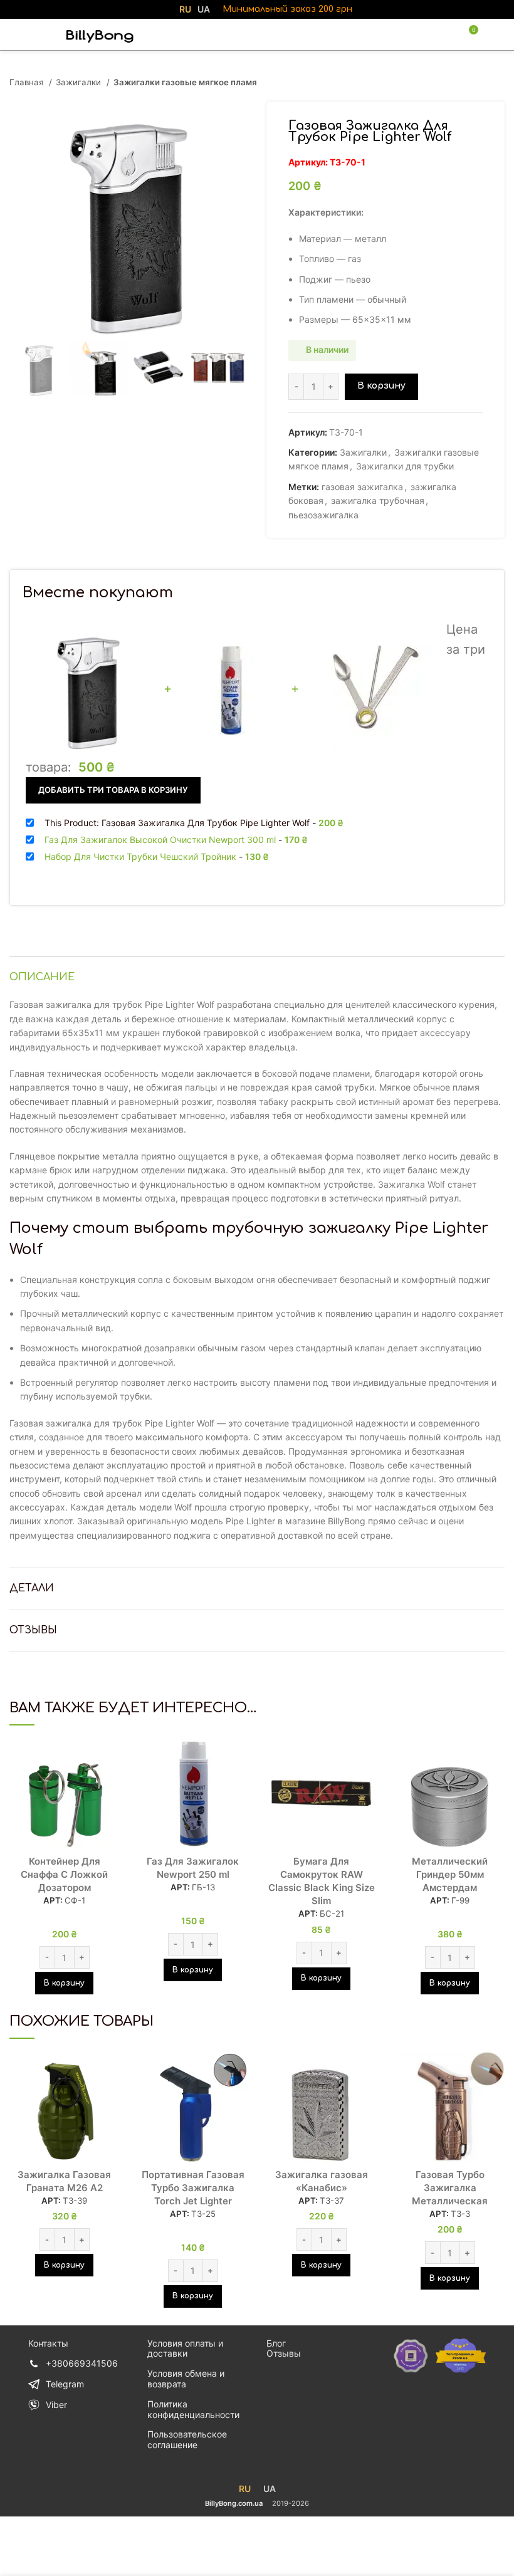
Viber (56, 2405)
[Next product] (498, 83)
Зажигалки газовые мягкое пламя (185, 82)
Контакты (48, 2343)
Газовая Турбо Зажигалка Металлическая (450, 2188)
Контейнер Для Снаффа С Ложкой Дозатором (64, 1874)
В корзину (381, 386)
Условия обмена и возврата (186, 2379)
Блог (276, 2343)
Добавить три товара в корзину (113, 790)
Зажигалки (80, 82)
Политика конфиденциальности (193, 2409)
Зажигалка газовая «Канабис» (322, 2181)
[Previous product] (473, 83)
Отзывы (284, 2353)
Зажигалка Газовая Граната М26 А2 (64, 2181)
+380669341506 (82, 2363)
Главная (28, 82)
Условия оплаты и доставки (185, 2348)
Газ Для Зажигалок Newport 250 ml (193, 1868)
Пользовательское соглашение (187, 2439)
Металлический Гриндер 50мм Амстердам (450, 1874)
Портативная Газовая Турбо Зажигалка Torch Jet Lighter (193, 2188)
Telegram (65, 2384)
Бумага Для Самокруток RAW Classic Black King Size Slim (322, 1881)
